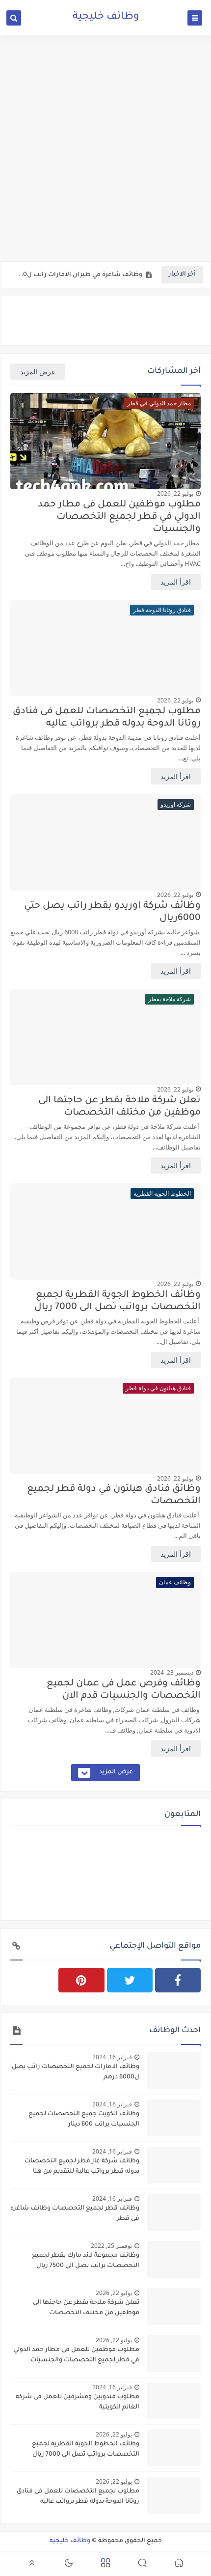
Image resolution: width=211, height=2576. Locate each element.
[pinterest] (81, 1980)
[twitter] (130, 1980)
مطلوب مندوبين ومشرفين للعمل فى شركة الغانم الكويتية (78, 2402)
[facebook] (178, 1980)
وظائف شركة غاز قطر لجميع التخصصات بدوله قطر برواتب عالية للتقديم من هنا (82, 2167)
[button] (179, 2564)
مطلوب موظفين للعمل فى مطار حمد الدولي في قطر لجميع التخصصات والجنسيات (119, 517)
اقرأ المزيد (176, 582)
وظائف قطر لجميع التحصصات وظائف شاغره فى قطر (75, 2214)
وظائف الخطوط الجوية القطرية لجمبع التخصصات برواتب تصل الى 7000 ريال (118, 1301)
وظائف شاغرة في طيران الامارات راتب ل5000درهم (79, 275)
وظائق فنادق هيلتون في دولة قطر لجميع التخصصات (114, 1495)
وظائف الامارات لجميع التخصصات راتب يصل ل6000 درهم (76, 2072)
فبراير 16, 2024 (112, 2057)
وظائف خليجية (70, 2541)
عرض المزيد (38, 372)
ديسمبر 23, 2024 (172, 1672)
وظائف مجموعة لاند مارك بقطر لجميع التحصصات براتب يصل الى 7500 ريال (86, 2261)
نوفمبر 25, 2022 (111, 2246)
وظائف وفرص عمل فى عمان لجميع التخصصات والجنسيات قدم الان (124, 1690)
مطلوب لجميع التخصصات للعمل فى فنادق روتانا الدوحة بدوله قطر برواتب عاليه (107, 718)
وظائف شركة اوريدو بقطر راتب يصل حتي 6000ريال (112, 912)
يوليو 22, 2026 (175, 493)
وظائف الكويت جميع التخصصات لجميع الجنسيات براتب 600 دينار (84, 2119)
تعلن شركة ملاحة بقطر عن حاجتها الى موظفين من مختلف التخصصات (119, 1107)
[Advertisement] (105, 148)
